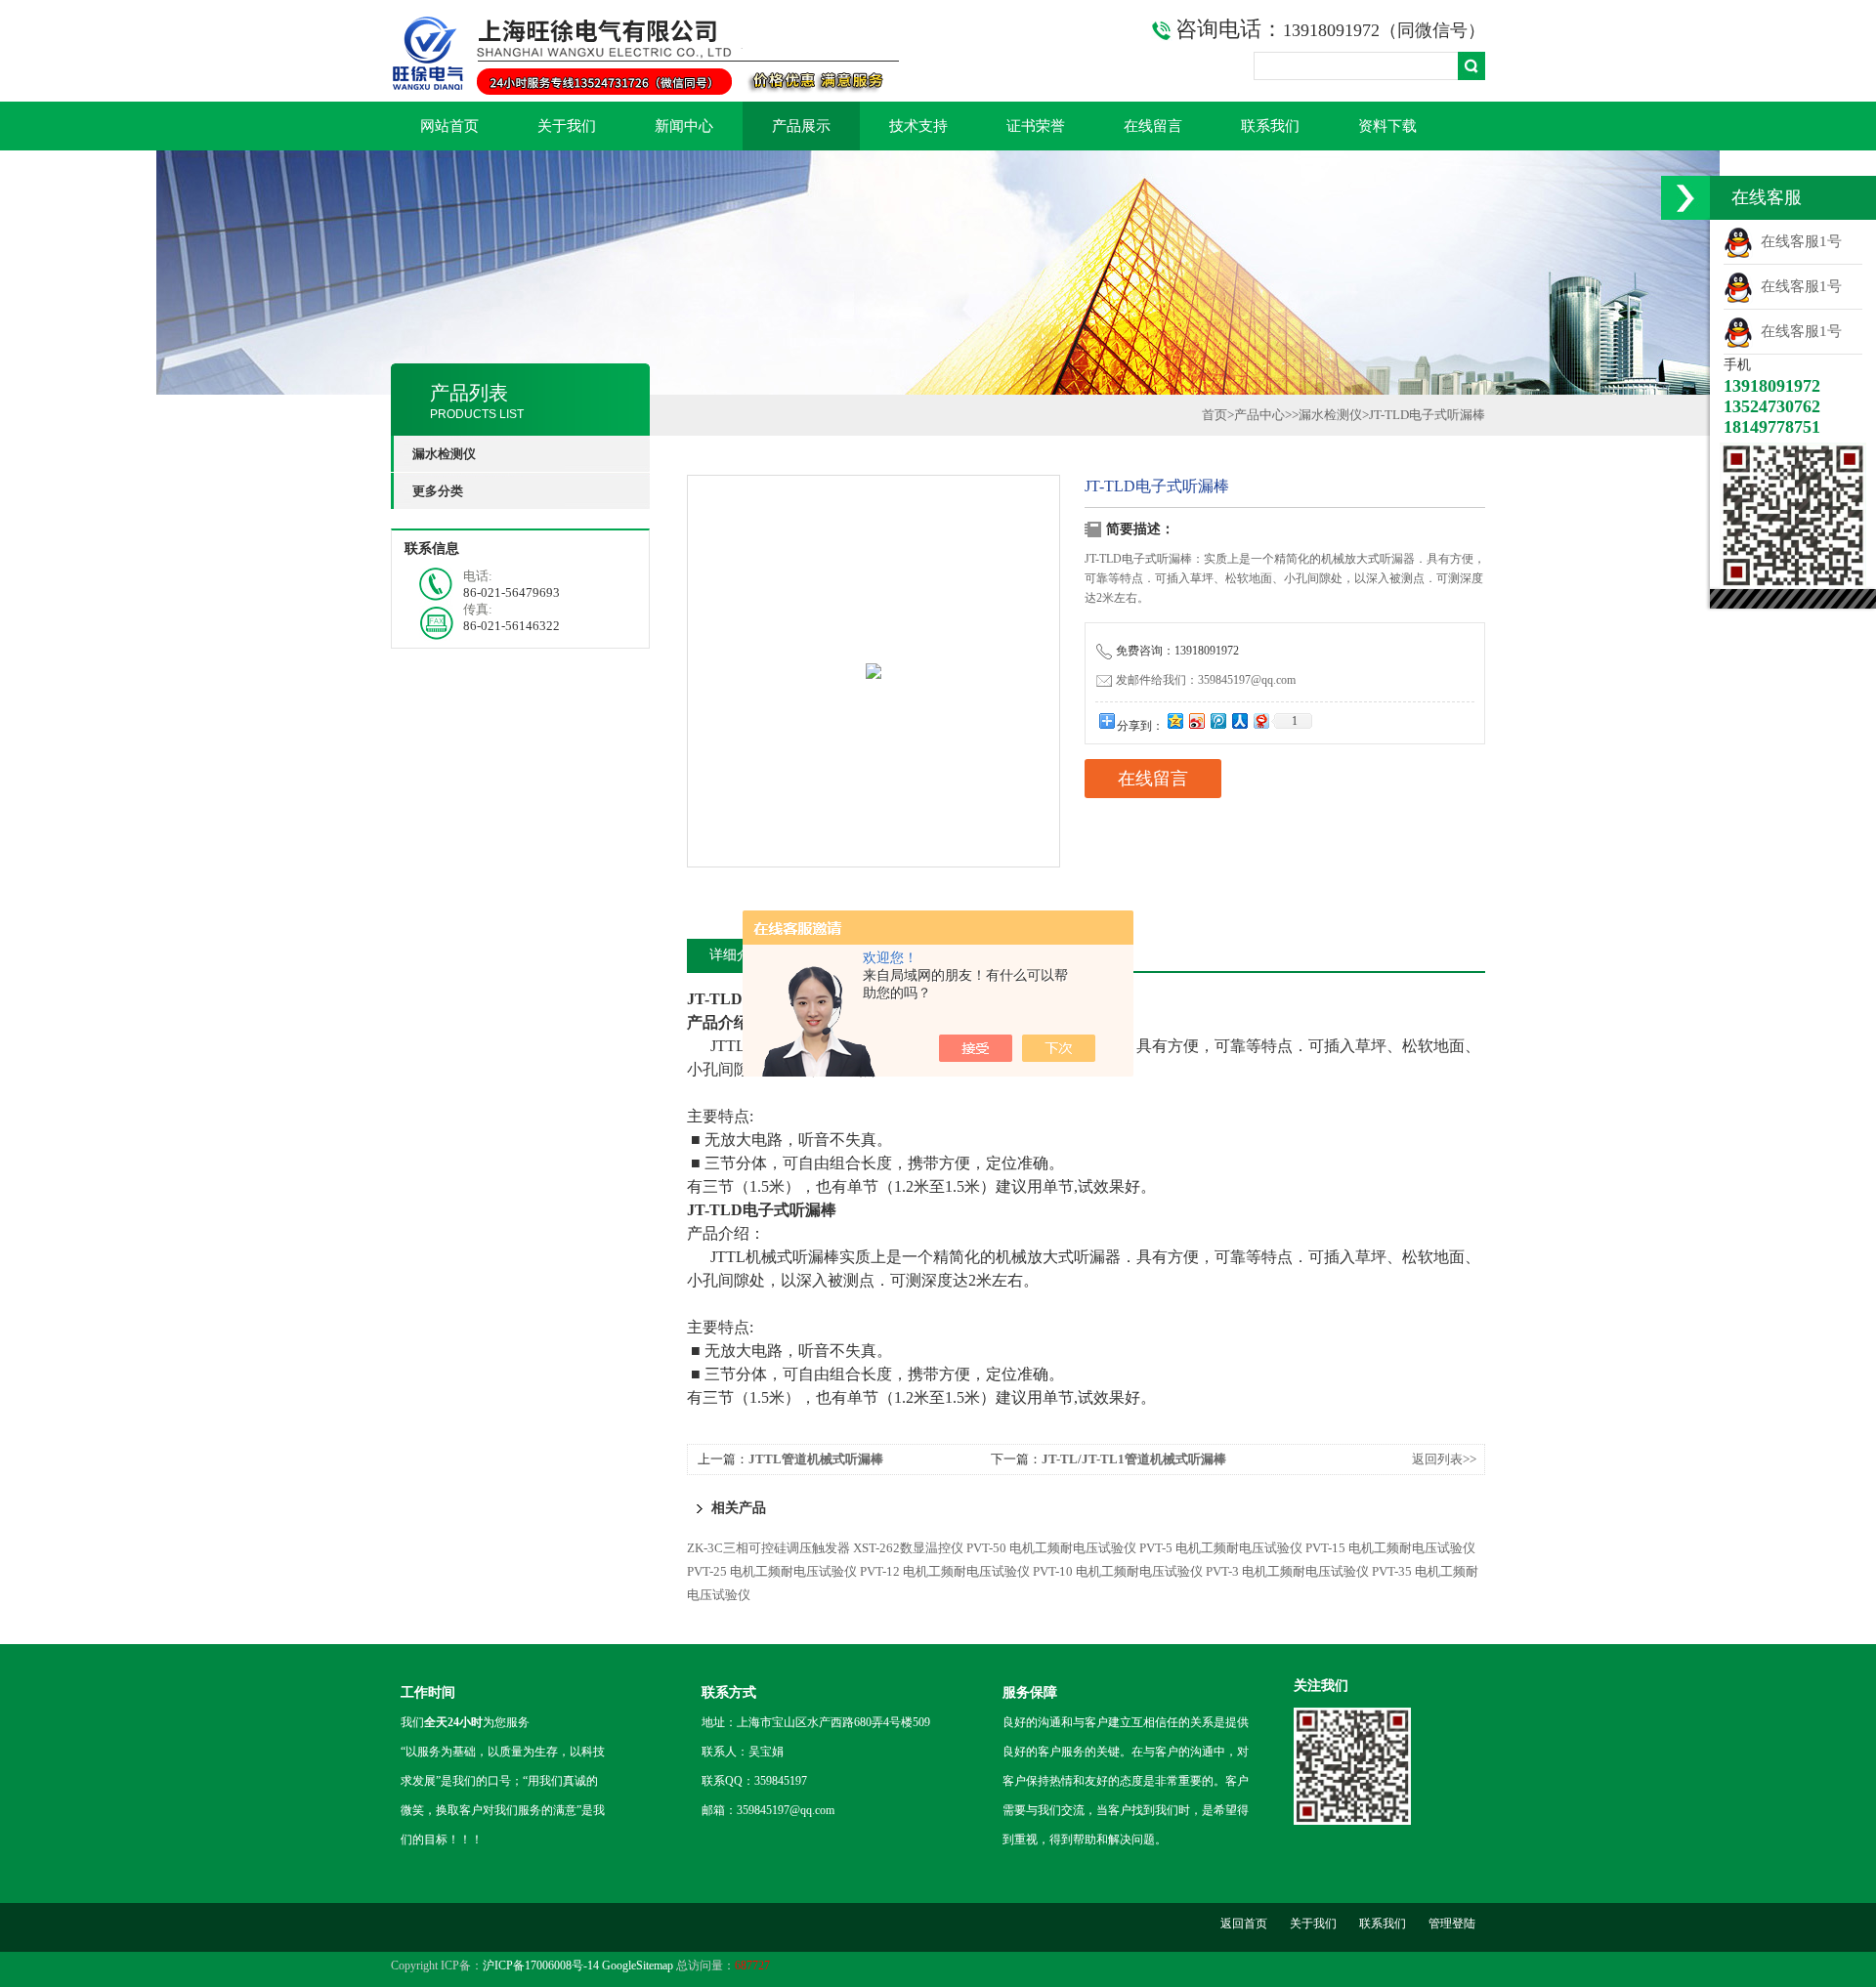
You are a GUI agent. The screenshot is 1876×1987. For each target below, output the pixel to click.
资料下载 (1387, 126)
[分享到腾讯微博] (1217, 720)
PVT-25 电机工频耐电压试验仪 (772, 1571)
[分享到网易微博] (1260, 720)
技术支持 (918, 126)
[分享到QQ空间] (1174, 720)
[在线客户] (1685, 198)
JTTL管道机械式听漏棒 (816, 1459)
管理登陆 (1452, 1924)
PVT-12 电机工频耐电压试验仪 (945, 1571)
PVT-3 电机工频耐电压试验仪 (1287, 1571)
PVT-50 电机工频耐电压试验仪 (1051, 1548)
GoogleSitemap (638, 1966)
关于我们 (567, 126)
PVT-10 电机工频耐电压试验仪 (1118, 1571)
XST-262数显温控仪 (908, 1548)
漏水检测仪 (1330, 415)
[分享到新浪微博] (1196, 720)
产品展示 (801, 126)
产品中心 (1259, 415)
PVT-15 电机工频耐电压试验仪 (1390, 1548)
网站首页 (449, 126)
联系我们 (1270, 126)
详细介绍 (737, 955)
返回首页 (1244, 1924)
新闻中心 (684, 126)
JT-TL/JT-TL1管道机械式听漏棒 (1134, 1459)
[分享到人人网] (1239, 720)
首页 (1215, 415)
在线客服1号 (1797, 241)
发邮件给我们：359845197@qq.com (1206, 680)
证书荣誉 (1036, 126)
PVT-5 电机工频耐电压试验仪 (1221, 1548)
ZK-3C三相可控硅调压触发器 (768, 1548)
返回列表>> (1444, 1459)
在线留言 (1153, 126)
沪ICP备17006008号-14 (541, 1966)
